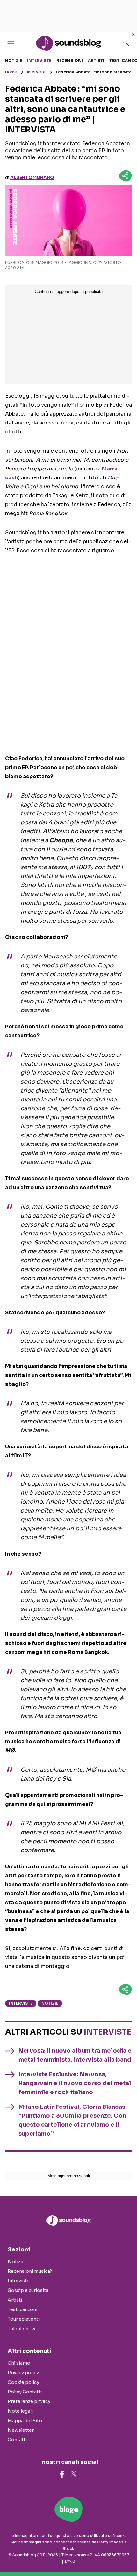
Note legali (20, 2411)
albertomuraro (32, 177)
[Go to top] (124, 2555)
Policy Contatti (25, 2392)
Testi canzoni (22, 2309)
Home (11, 72)
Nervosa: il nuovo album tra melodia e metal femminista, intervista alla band (75, 2055)
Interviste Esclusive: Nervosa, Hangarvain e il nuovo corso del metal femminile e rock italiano (75, 2083)
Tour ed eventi (24, 2319)
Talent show (22, 2329)
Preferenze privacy (29, 2401)
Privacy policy (23, 2373)
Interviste (39, 60)
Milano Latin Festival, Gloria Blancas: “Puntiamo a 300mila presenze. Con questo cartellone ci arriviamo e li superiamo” (73, 2120)
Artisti (96, 60)
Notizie (13, 60)
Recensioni (70, 60)
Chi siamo (19, 2363)
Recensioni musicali (30, 2271)
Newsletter (21, 2430)
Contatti (17, 2440)
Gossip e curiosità (28, 2290)
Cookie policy (23, 2382)
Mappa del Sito (25, 2421)
